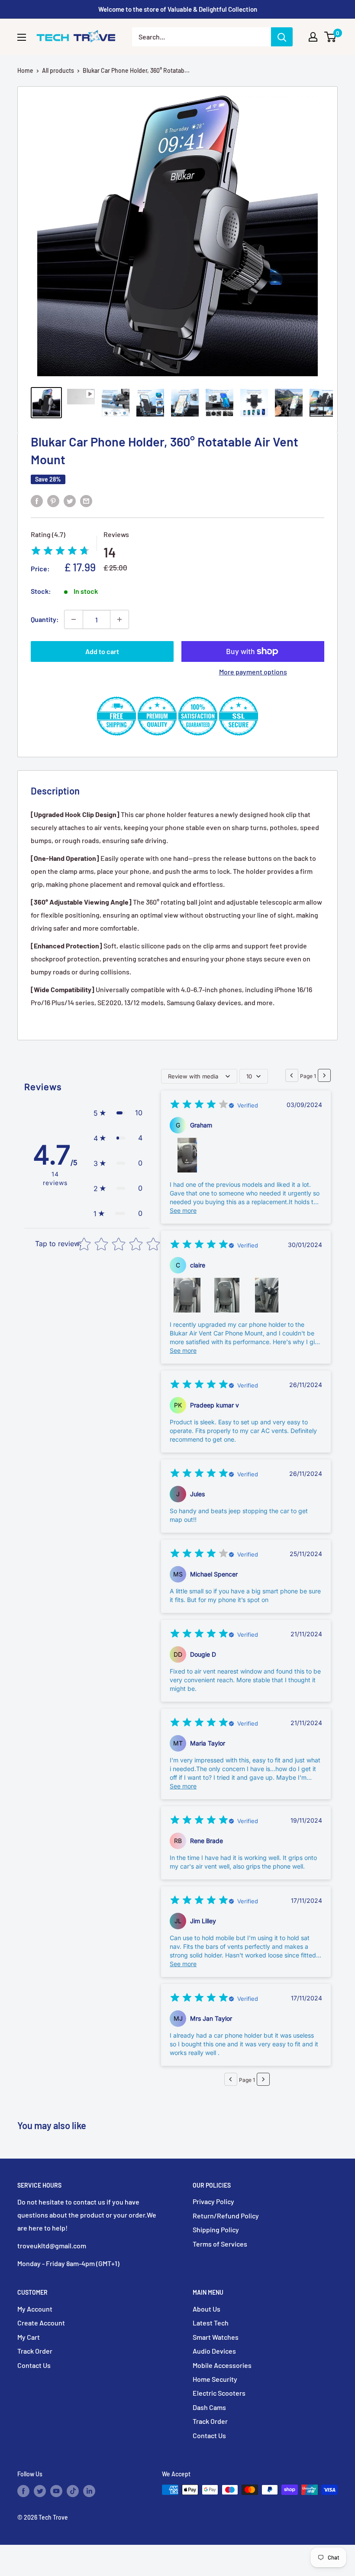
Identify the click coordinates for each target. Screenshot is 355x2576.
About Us (207, 2309)
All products (58, 70)
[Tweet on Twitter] (70, 500)
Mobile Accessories (222, 2365)
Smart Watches (216, 2337)
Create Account (41, 2323)
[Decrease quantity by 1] (74, 619)
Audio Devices (214, 2351)
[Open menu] (22, 37)
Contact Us (34, 2365)
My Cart (29, 2337)
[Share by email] (86, 500)
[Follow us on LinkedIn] (89, 2491)
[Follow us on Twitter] (40, 2491)
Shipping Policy (216, 2229)
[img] (60, 552)
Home (25, 70)
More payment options (253, 672)
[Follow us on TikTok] (73, 2491)
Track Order (35, 2351)
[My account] (313, 37)
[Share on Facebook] (37, 500)
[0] (331, 37)
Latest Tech (211, 2323)
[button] (118, 1113)
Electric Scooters (219, 2393)
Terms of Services (220, 2244)
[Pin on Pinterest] (53, 500)
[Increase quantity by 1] (119, 619)
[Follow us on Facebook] (23, 2491)
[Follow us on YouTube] (56, 2491)
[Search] (282, 37)
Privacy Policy (213, 2201)
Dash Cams (209, 2407)
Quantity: (45, 619)
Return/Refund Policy (226, 2216)
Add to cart (102, 651)
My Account (35, 2309)
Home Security (215, 2379)
